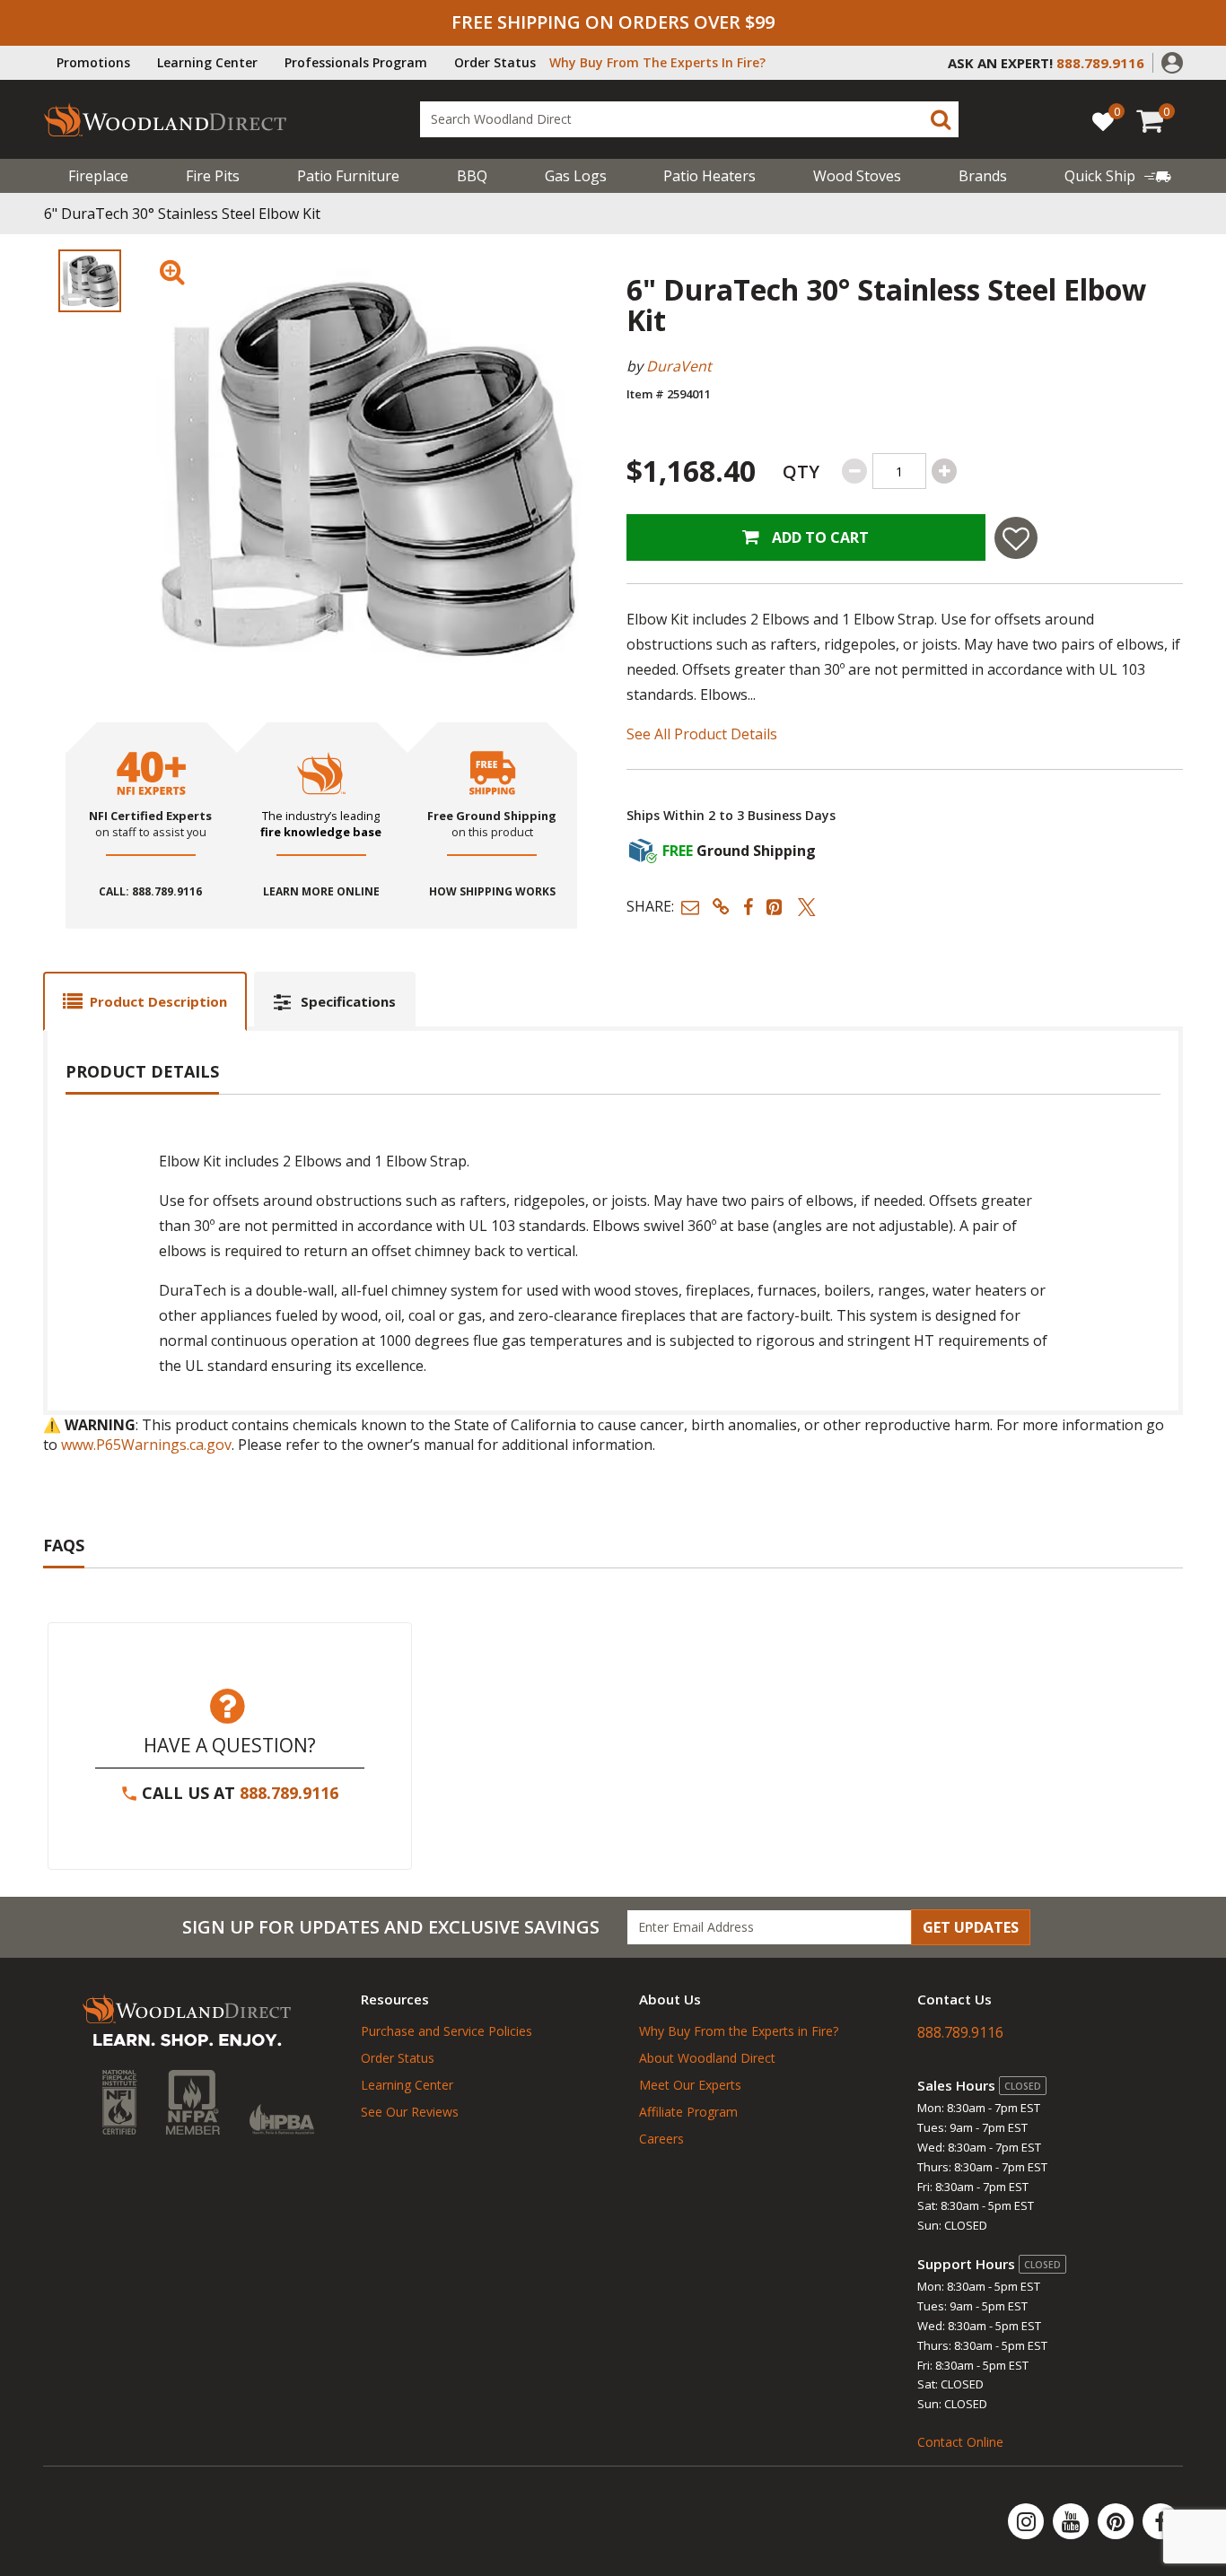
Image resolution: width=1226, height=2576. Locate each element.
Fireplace (98, 176)
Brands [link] (983, 176)
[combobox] (689, 119)
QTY (801, 472)
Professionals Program (356, 62)
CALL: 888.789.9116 (150, 892)
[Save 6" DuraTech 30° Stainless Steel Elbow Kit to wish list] (1016, 538)
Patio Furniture (348, 176)
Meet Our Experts (690, 2085)
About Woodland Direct (707, 2058)
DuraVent (679, 366)
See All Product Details (702, 734)
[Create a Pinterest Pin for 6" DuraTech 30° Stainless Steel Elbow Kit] (775, 907)
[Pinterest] (1117, 2521)
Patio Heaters (709, 176)
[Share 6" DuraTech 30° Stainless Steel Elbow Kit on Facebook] (748, 907)
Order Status (495, 62)
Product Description (158, 1001)
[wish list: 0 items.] (1103, 121)
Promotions (93, 62)
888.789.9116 (289, 1793)
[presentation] (90, 281)
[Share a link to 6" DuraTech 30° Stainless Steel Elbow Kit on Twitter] (807, 907)
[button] (1172, 61)
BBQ (472, 176)
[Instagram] (1028, 2521)
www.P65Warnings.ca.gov (146, 1445)
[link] (1118, 176)
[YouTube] (1073, 2521)
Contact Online (960, 2442)
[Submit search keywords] (941, 119)
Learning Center (207, 62)
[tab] (145, 1001)
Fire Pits (213, 176)
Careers (661, 2139)
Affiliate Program (688, 2112)
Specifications (348, 1001)
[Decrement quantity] (854, 471)
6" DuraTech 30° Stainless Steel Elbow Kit (182, 214)
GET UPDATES (971, 1927)
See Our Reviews (410, 2112)
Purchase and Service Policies (447, 2031)
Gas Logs (576, 176)
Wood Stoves (857, 176)
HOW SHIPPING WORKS (492, 892)
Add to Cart (819, 537)
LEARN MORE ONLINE (321, 892)
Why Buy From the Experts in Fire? (739, 2031)
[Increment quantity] (944, 471)
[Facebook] (1160, 2521)
